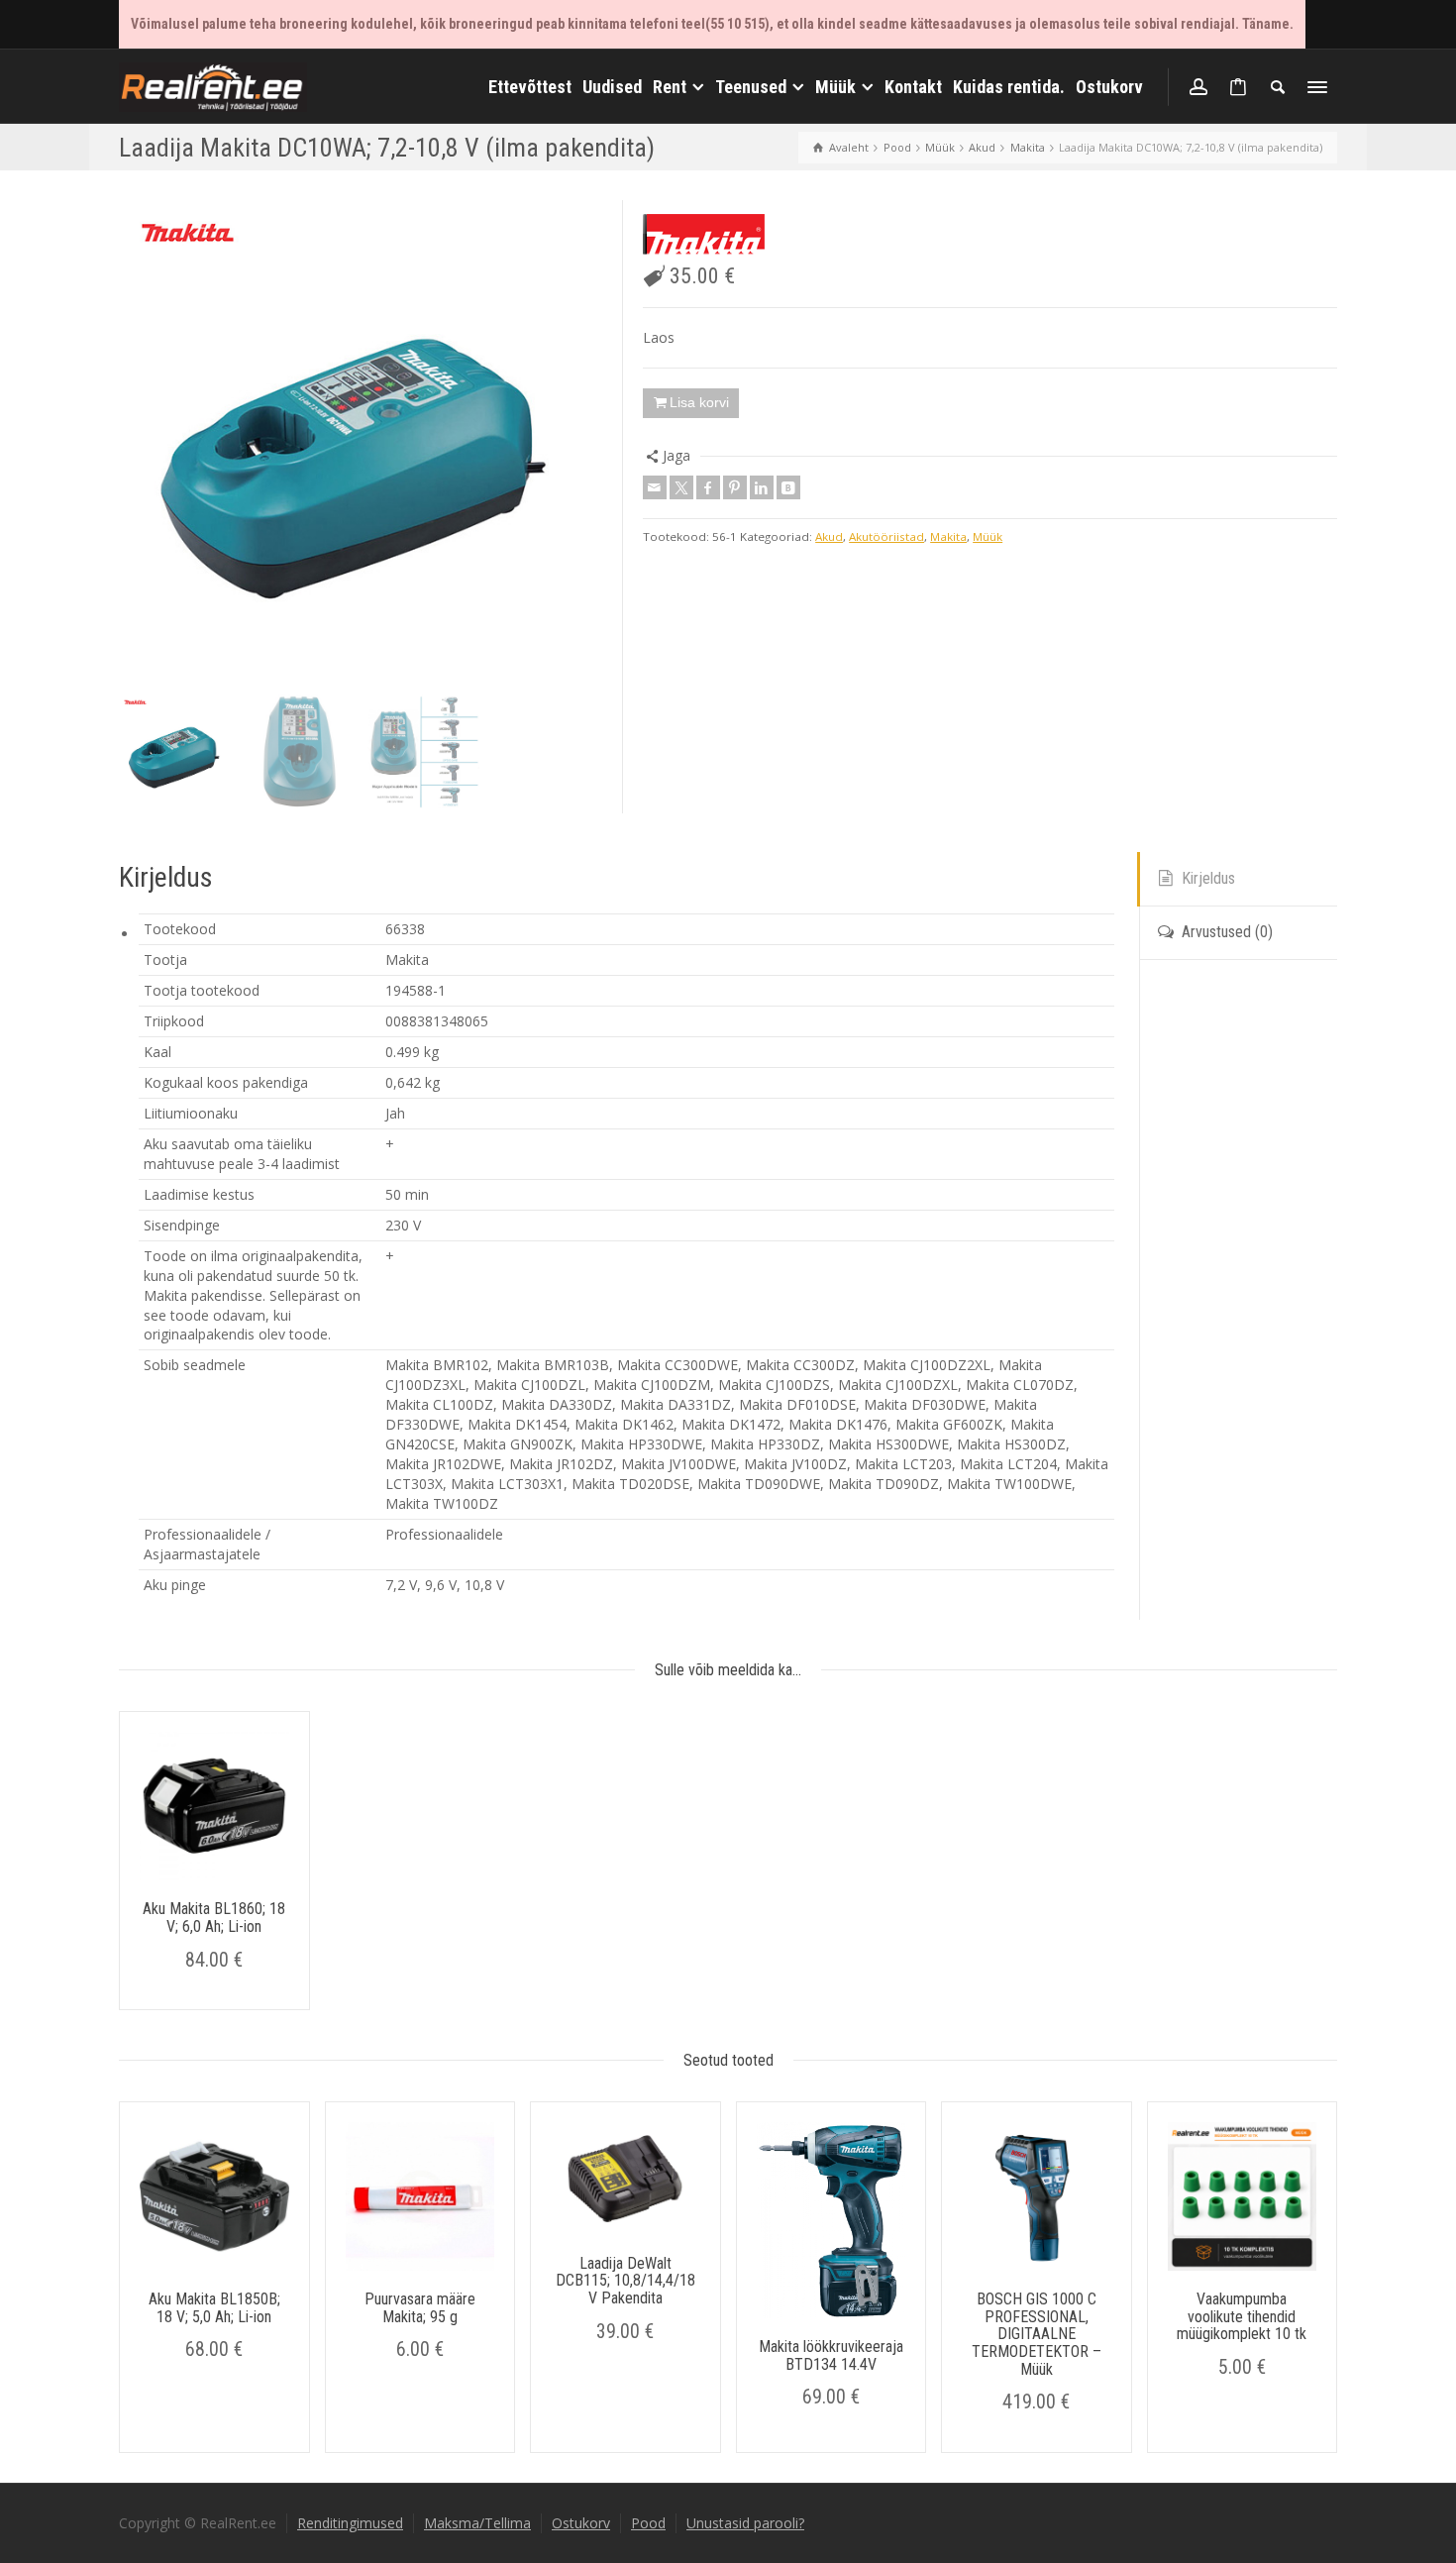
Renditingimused (350, 2523)
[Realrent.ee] (213, 85)
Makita (948, 536)
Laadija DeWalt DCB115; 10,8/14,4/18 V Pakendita (625, 2281)
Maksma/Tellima (477, 2523)
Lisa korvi (699, 402)
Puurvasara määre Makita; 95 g (420, 2308)
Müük (988, 536)
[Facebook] (708, 487)
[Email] (655, 487)
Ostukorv (581, 2523)
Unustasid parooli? (745, 2523)
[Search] (1278, 87)
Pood (648, 2523)
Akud (829, 536)
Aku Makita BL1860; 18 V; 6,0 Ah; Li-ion (214, 1918)
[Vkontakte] (788, 487)
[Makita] (704, 234)
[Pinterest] (735, 487)
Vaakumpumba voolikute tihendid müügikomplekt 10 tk (1242, 2316)
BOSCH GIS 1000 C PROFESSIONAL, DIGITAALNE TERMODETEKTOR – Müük (1037, 2334)
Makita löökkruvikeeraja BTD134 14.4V (831, 2355)
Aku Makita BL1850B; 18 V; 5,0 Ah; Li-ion (214, 2308)
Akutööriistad (886, 536)
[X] (681, 487)
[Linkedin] (762, 487)
